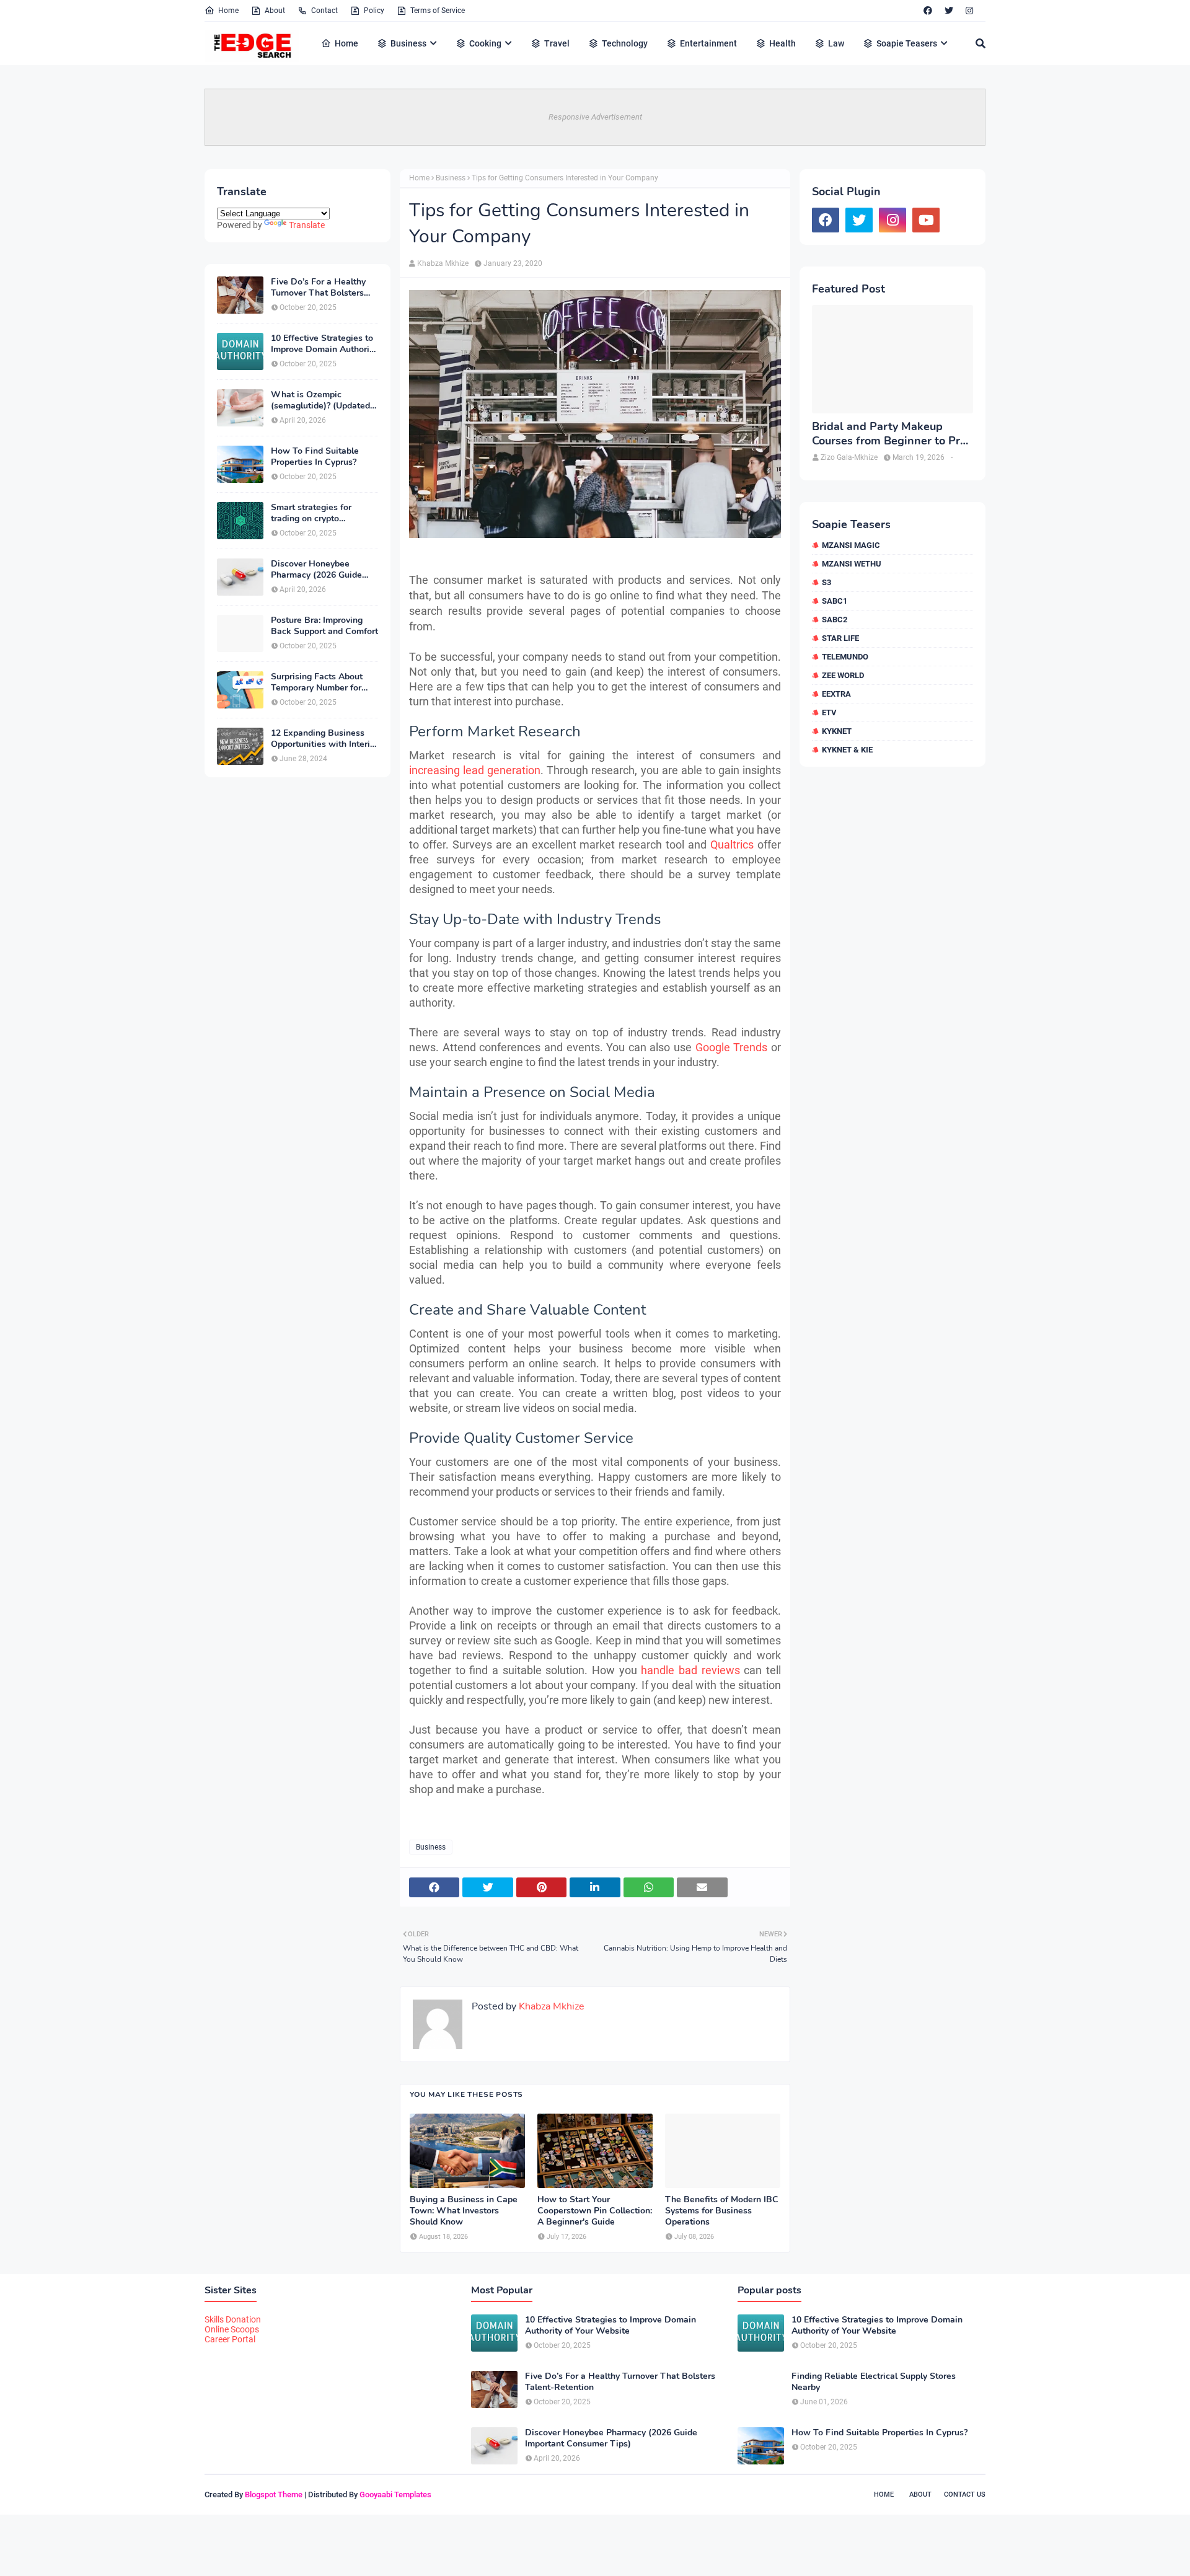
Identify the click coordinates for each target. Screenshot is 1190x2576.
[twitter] (949, 11)
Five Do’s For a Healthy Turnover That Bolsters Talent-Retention (318, 288)
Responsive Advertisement (595, 117)
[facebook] (928, 11)
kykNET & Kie (847, 750)
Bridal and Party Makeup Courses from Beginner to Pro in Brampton (889, 434)
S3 (826, 582)
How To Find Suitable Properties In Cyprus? (315, 457)
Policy (374, 11)
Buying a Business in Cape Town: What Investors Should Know (464, 2211)
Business (451, 178)
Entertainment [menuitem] (708, 43)
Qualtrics (732, 845)
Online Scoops (232, 2329)
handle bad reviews (690, 1670)
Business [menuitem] (408, 43)
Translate (307, 225)
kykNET (837, 731)
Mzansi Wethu (852, 564)
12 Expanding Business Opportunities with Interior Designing (324, 739)
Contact (324, 11)
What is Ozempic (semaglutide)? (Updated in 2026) (320, 400)
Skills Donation (233, 2319)
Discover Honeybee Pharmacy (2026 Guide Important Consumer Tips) (324, 570)
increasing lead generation (475, 770)
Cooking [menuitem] (485, 43)
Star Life (840, 638)
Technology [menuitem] (625, 43)
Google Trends (729, 1047)
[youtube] (926, 220)
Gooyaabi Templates (395, 2494)
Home (228, 11)
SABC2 (835, 620)
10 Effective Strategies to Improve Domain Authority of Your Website (324, 344)
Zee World (843, 675)
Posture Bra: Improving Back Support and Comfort (324, 626)
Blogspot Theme (274, 2494)
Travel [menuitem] (557, 43)
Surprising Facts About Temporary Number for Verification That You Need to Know (317, 682)
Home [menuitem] (346, 43)
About (275, 11)
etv (829, 712)
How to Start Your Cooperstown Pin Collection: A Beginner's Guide (595, 2211)
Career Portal (230, 2339)
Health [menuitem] (782, 43)
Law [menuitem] (836, 43)
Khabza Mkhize (443, 263)
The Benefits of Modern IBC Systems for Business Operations (722, 2211)
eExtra (836, 694)
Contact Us (965, 2494)
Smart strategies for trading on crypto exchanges (311, 513)
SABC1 (835, 601)
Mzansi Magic (851, 545)
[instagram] (969, 11)
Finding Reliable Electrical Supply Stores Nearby (874, 2382)
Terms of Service (438, 11)
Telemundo (845, 657)
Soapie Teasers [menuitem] (907, 43)
